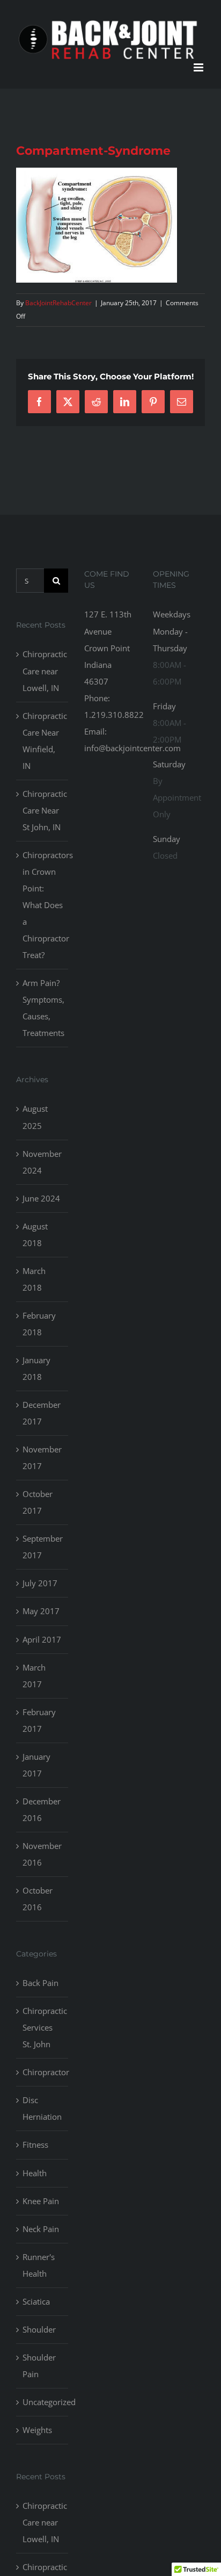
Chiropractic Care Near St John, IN (43, 810)
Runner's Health (39, 2265)
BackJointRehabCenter (58, 303)
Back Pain (40, 1983)
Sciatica (36, 2301)
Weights (37, 2430)
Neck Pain (41, 2229)
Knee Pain (41, 2201)
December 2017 (42, 1413)
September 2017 (43, 1547)
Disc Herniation (42, 2108)
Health (35, 2173)
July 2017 (40, 1583)
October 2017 (38, 1502)
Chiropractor (43, 2072)
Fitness (35, 2145)
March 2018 (34, 1279)
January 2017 (36, 1765)
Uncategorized (43, 2402)
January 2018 (36, 1368)
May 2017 (41, 1611)
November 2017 (42, 1458)
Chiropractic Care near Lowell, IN (43, 671)
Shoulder (39, 2329)
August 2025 (35, 1117)
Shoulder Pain (39, 2366)
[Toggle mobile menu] (199, 67)
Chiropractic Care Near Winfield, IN (43, 741)
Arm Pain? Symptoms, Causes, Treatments (43, 1008)
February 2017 (39, 1720)
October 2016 (38, 1899)
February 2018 (39, 1324)
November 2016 (42, 1854)
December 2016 (42, 1809)
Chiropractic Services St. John (43, 2027)
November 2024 (42, 1162)
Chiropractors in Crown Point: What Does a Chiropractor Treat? (43, 905)
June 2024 (41, 1198)
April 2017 (42, 1639)
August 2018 (35, 1235)
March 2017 (34, 1676)
